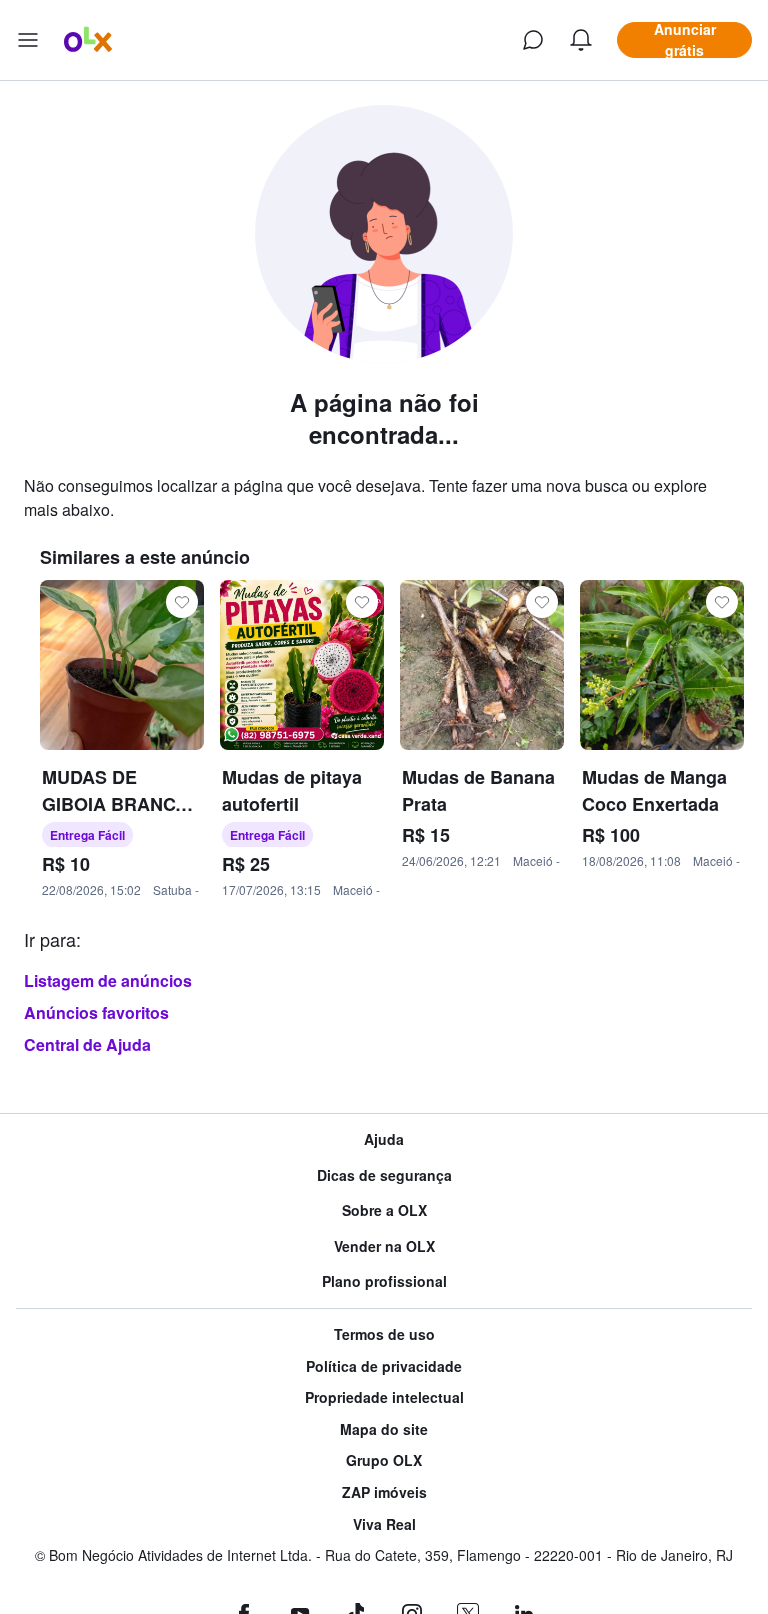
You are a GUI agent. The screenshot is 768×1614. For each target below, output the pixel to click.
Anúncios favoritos (96, 1012)
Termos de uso (384, 1334)
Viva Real (384, 1524)
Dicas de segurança (384, 1175)
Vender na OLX (384, 1246)
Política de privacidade (384, 1366)
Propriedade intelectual (384, 1397)
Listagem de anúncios (108, 980)
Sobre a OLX (384, 1210)
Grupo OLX (384, 1460)
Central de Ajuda (87, 1044)
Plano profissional (384, 1281)
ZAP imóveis (384, 1492)
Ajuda (384, 1139)
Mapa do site (384, 1429)
